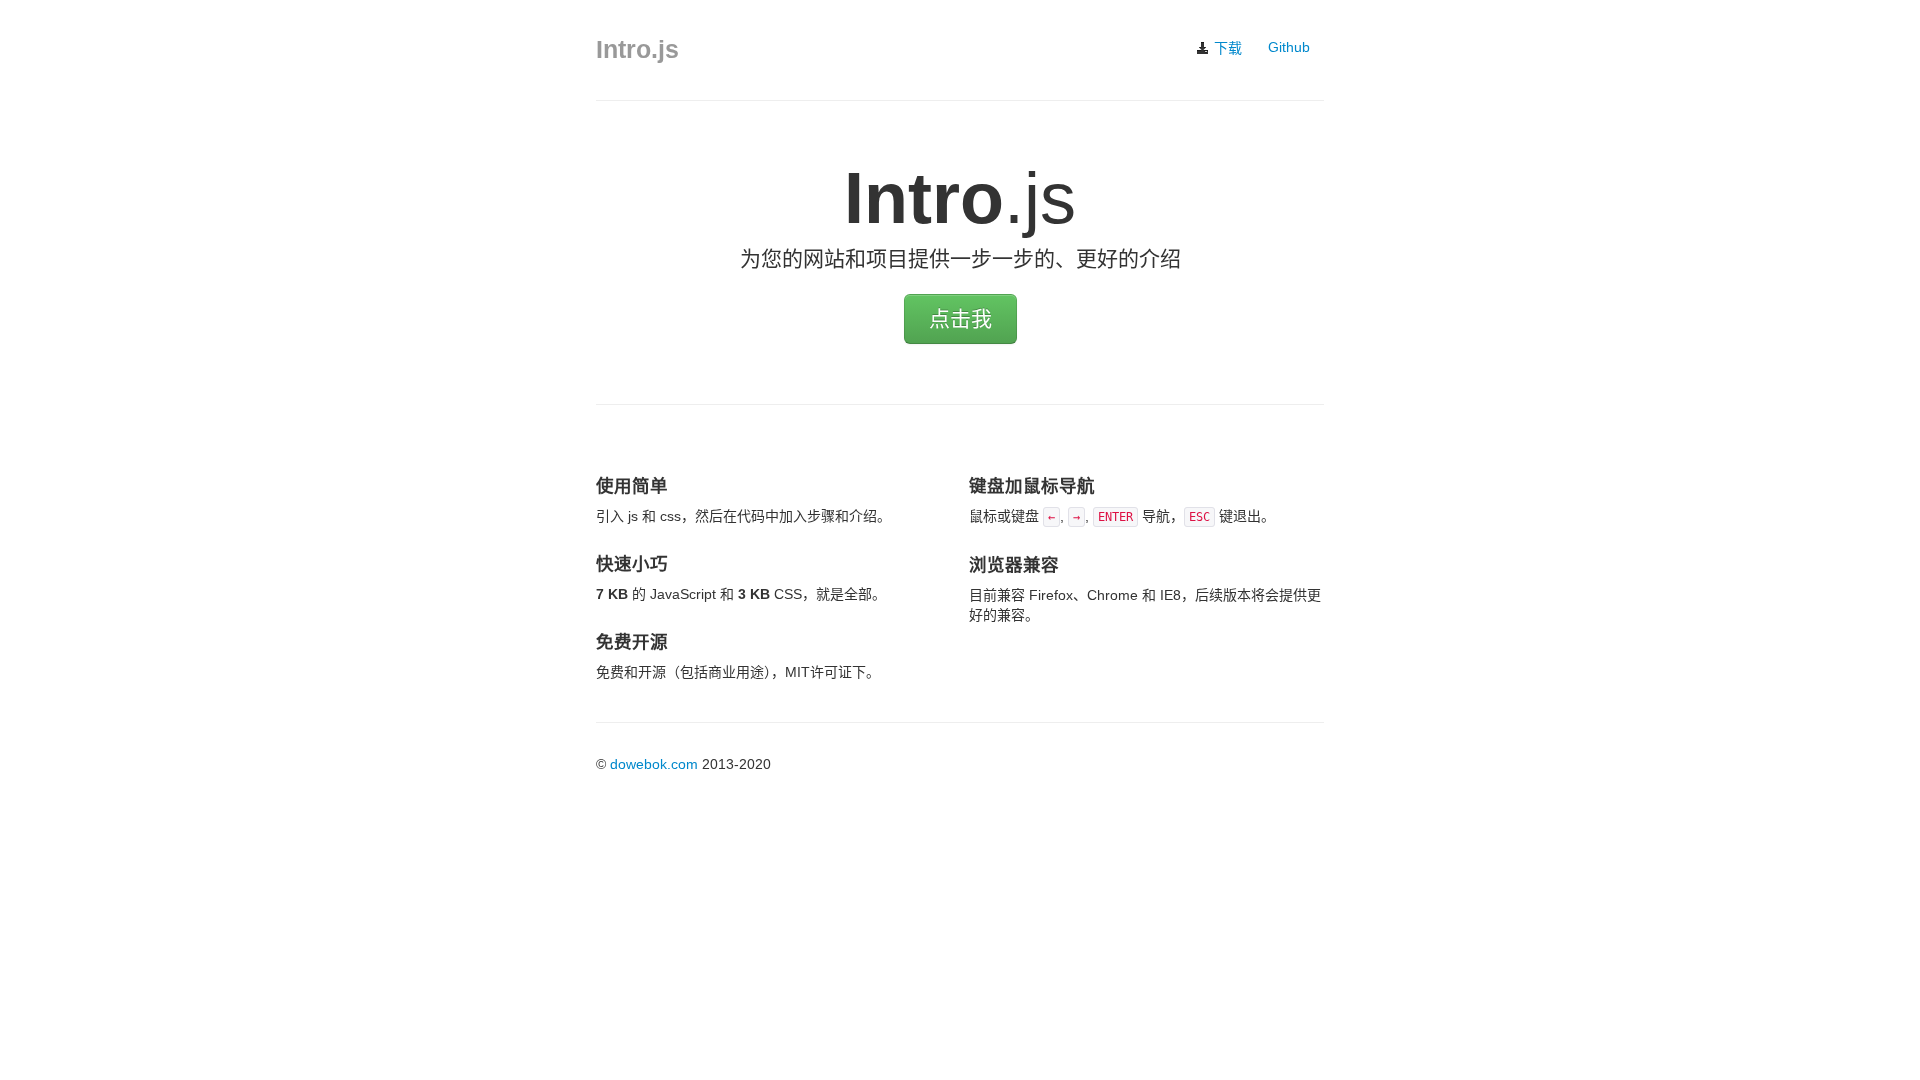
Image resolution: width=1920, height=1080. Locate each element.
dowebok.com (654, 764)
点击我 (960, 318)
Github (1289, 47)
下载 (1226, 48)
